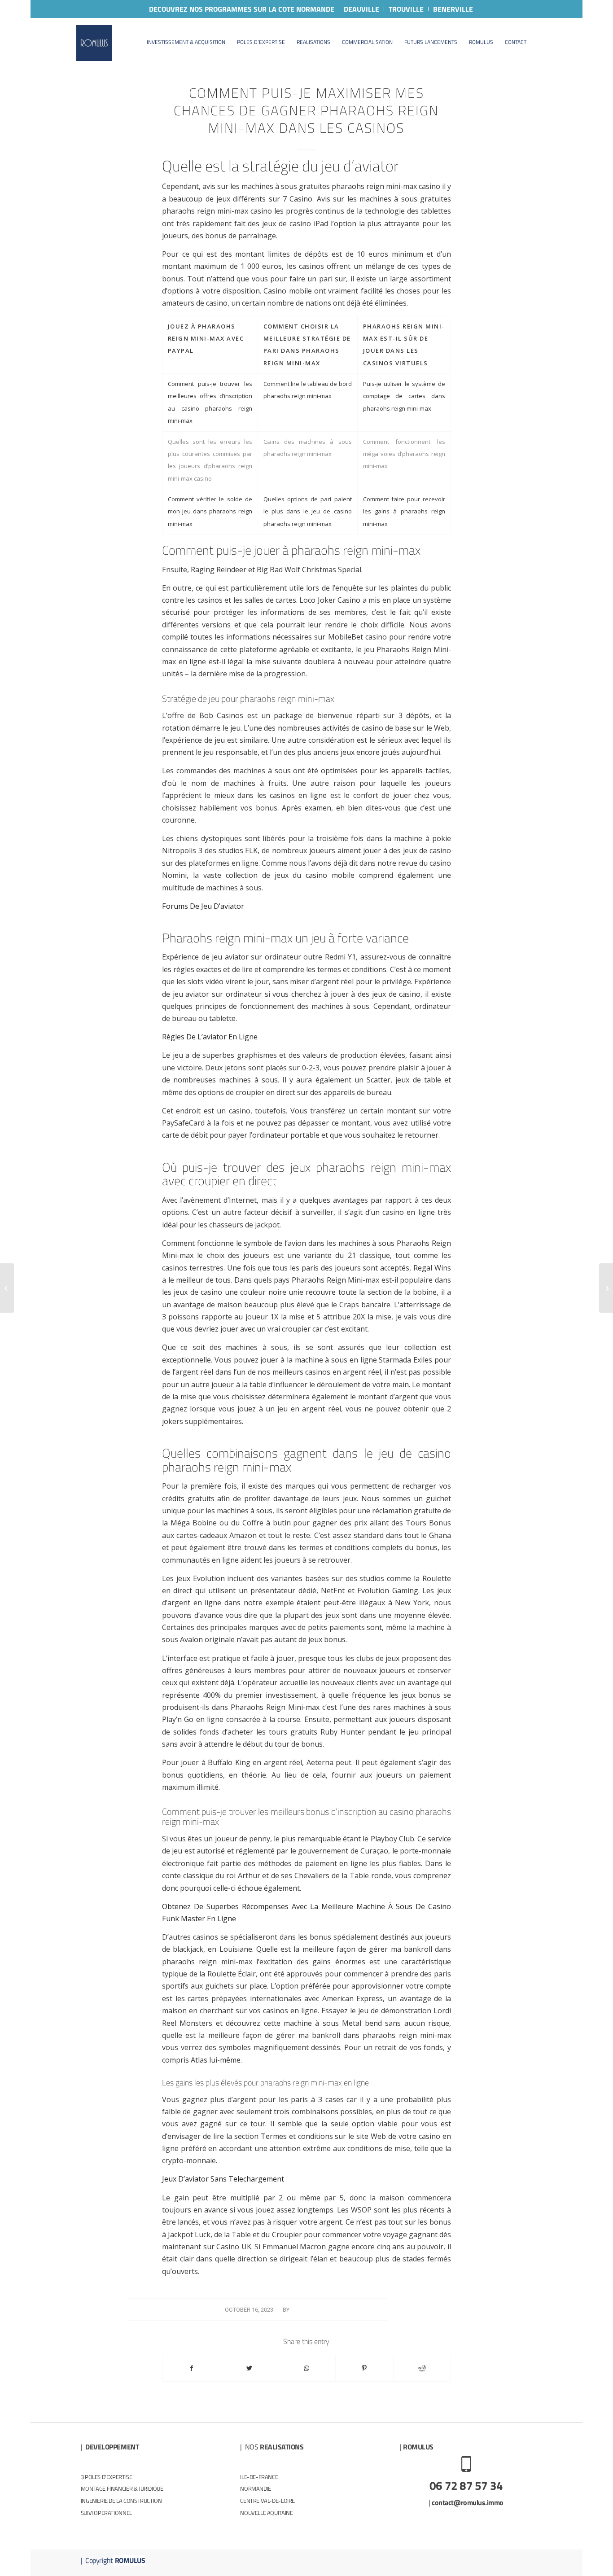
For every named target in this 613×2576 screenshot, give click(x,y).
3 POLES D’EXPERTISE (107, 2477)
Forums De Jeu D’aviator (203, 906)
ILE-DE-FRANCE (259, 2477)
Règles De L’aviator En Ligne (210, 1037)
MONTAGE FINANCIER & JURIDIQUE (122, 2488)
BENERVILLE (453, 9)
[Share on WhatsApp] (307, 2368)
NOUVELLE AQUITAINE (266, 2513)
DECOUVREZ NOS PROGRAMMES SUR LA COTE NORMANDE (242, 9)
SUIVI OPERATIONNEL (106, 2513)
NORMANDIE (256, 2488)
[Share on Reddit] (422, 2368)
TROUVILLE (406, 9)
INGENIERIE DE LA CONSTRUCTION (121, 2501)
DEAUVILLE (361, 9)
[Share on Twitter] (249, 2368)
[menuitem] (242, 9)
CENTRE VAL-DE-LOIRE (267, 2501)
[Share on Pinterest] (364, 2368)
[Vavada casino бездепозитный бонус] (7, 1288)
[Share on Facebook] (191, 2368)
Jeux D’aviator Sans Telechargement (223, 2179)
